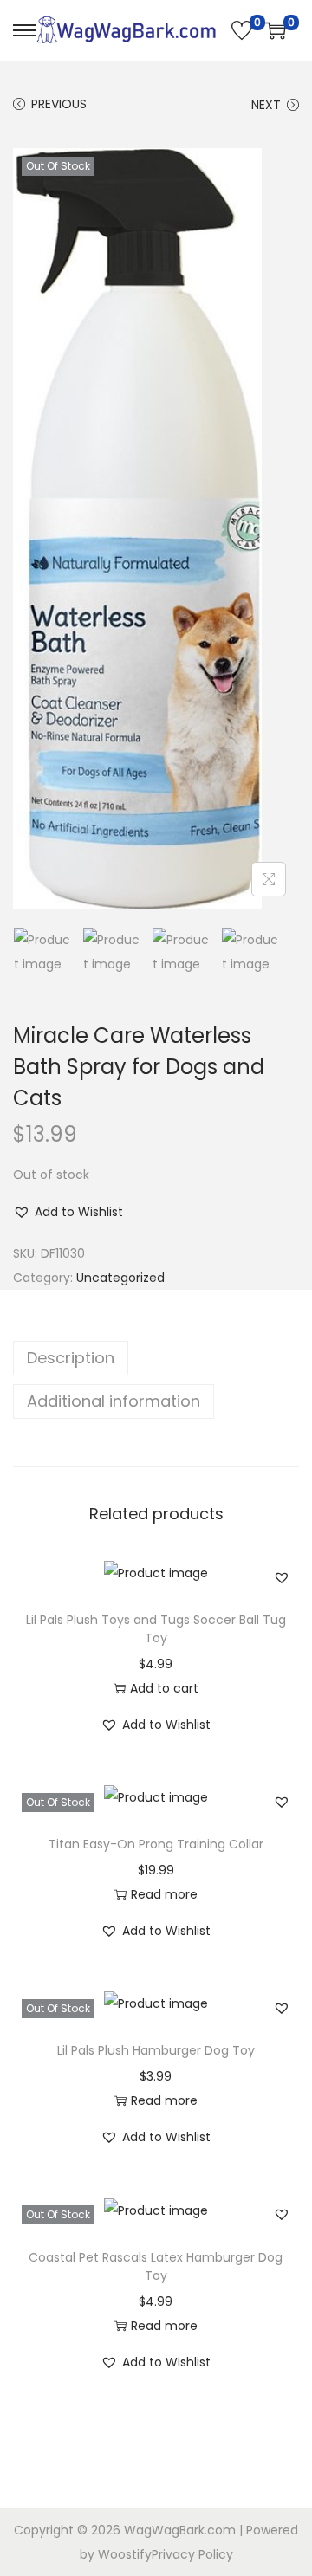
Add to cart (164, 1688)
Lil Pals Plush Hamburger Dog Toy (156, 2050)
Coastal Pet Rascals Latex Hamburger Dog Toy (156, 2266)
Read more (164, 1894)
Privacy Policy (192, 2554)
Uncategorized (120, 1278)
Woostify (125, 2554)
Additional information (114, 1401)
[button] (68, 1212)
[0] (242, 30)
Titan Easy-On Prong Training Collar (156, 1844)
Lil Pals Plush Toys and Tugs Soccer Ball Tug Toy (156, 1629)
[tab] (156, 1358)
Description (71, 1358)
